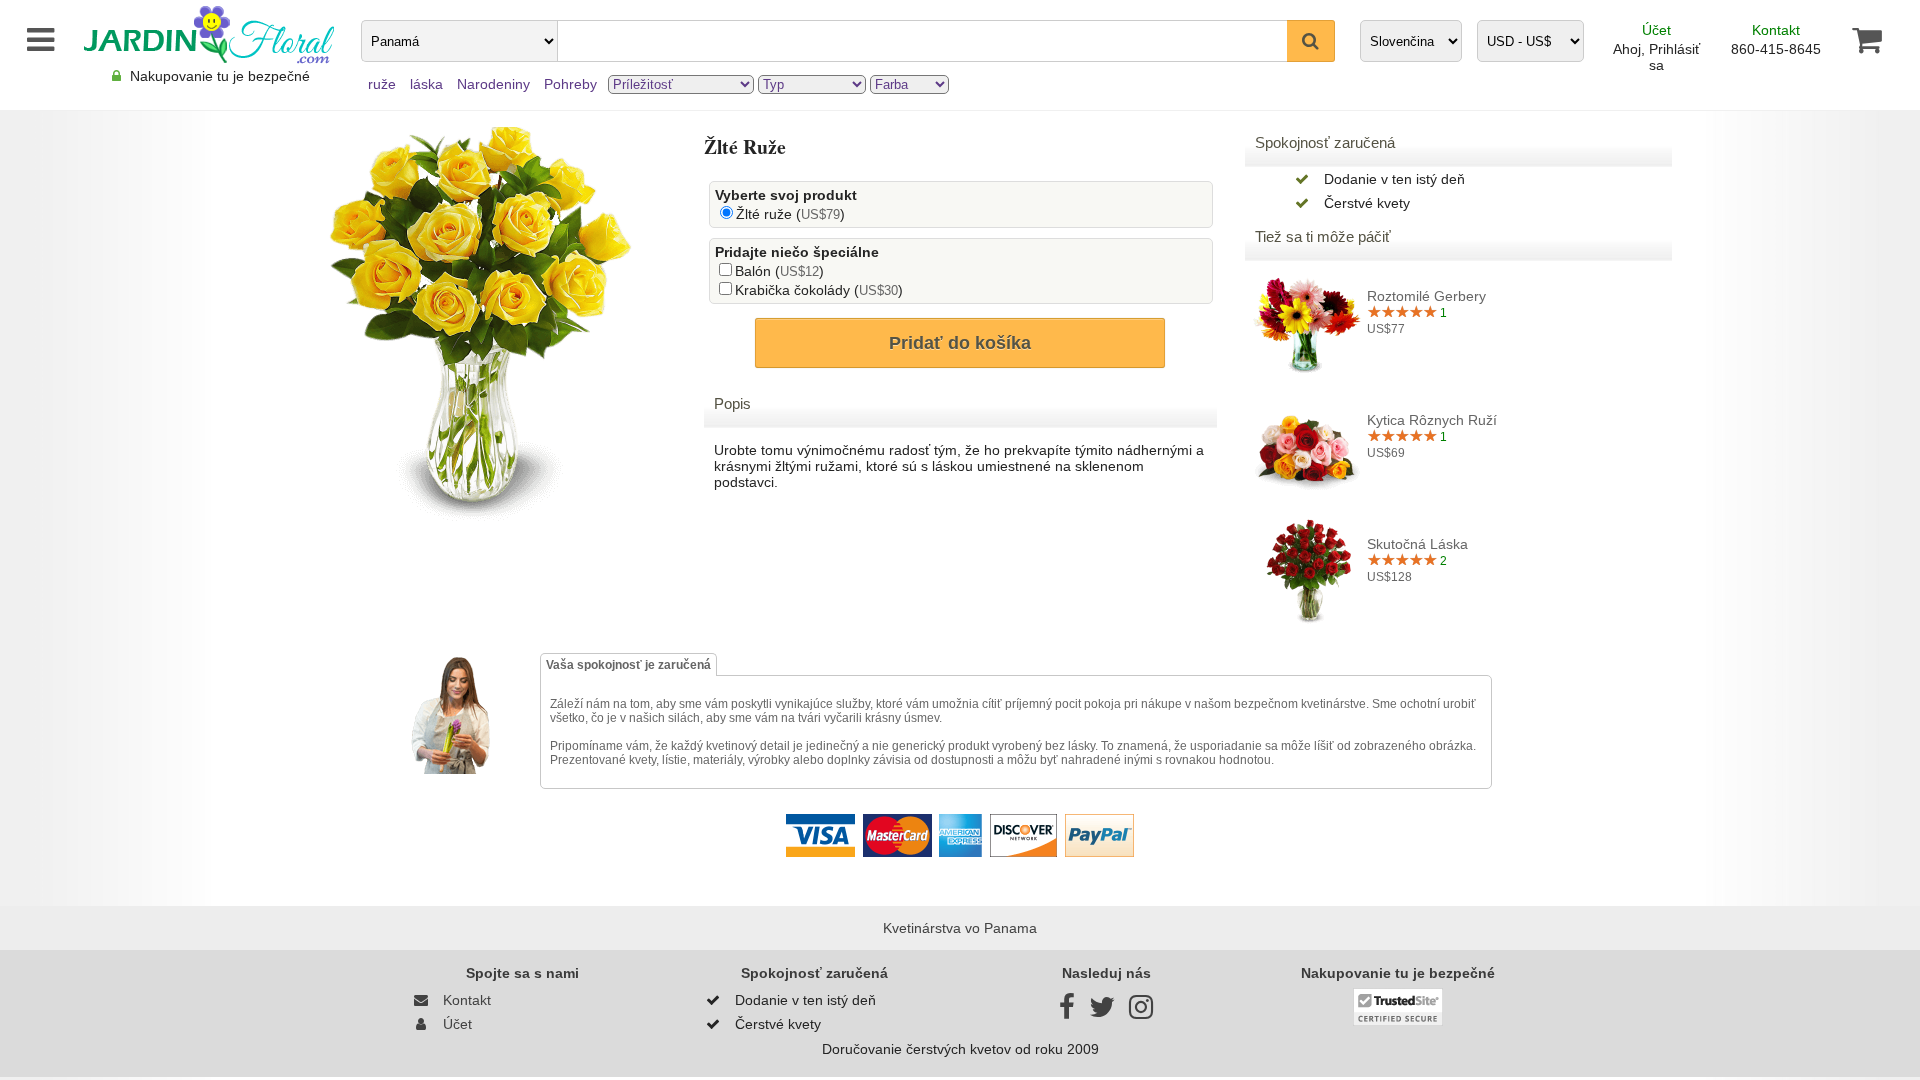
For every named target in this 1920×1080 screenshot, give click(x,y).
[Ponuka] (34, 40)
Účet (1656, 30)
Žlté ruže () (790, 214)
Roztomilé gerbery (1426, 296)
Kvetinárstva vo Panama (960, 928)
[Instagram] (1141, 1012)
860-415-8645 (1776, 49)
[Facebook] (1067, 1012)
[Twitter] (1102, 1012)
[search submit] (1311, 41)
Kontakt (1776, 30)
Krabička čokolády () (819, 290)
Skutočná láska (1417, 544)
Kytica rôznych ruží (1432, 420)
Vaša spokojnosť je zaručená (628, 665)
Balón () (779, 271)
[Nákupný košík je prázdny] (1867, 40)
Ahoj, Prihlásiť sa (1656, 57)
